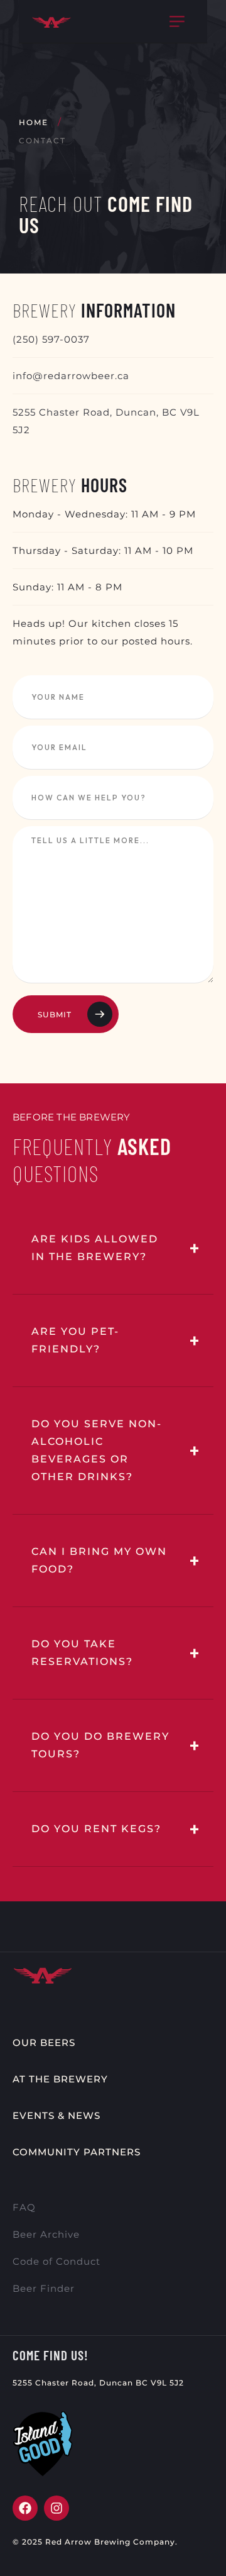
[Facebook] (25, 2508)
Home (34, 122)
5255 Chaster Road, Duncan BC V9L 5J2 (98, 2383)
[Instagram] (56, 2508)
